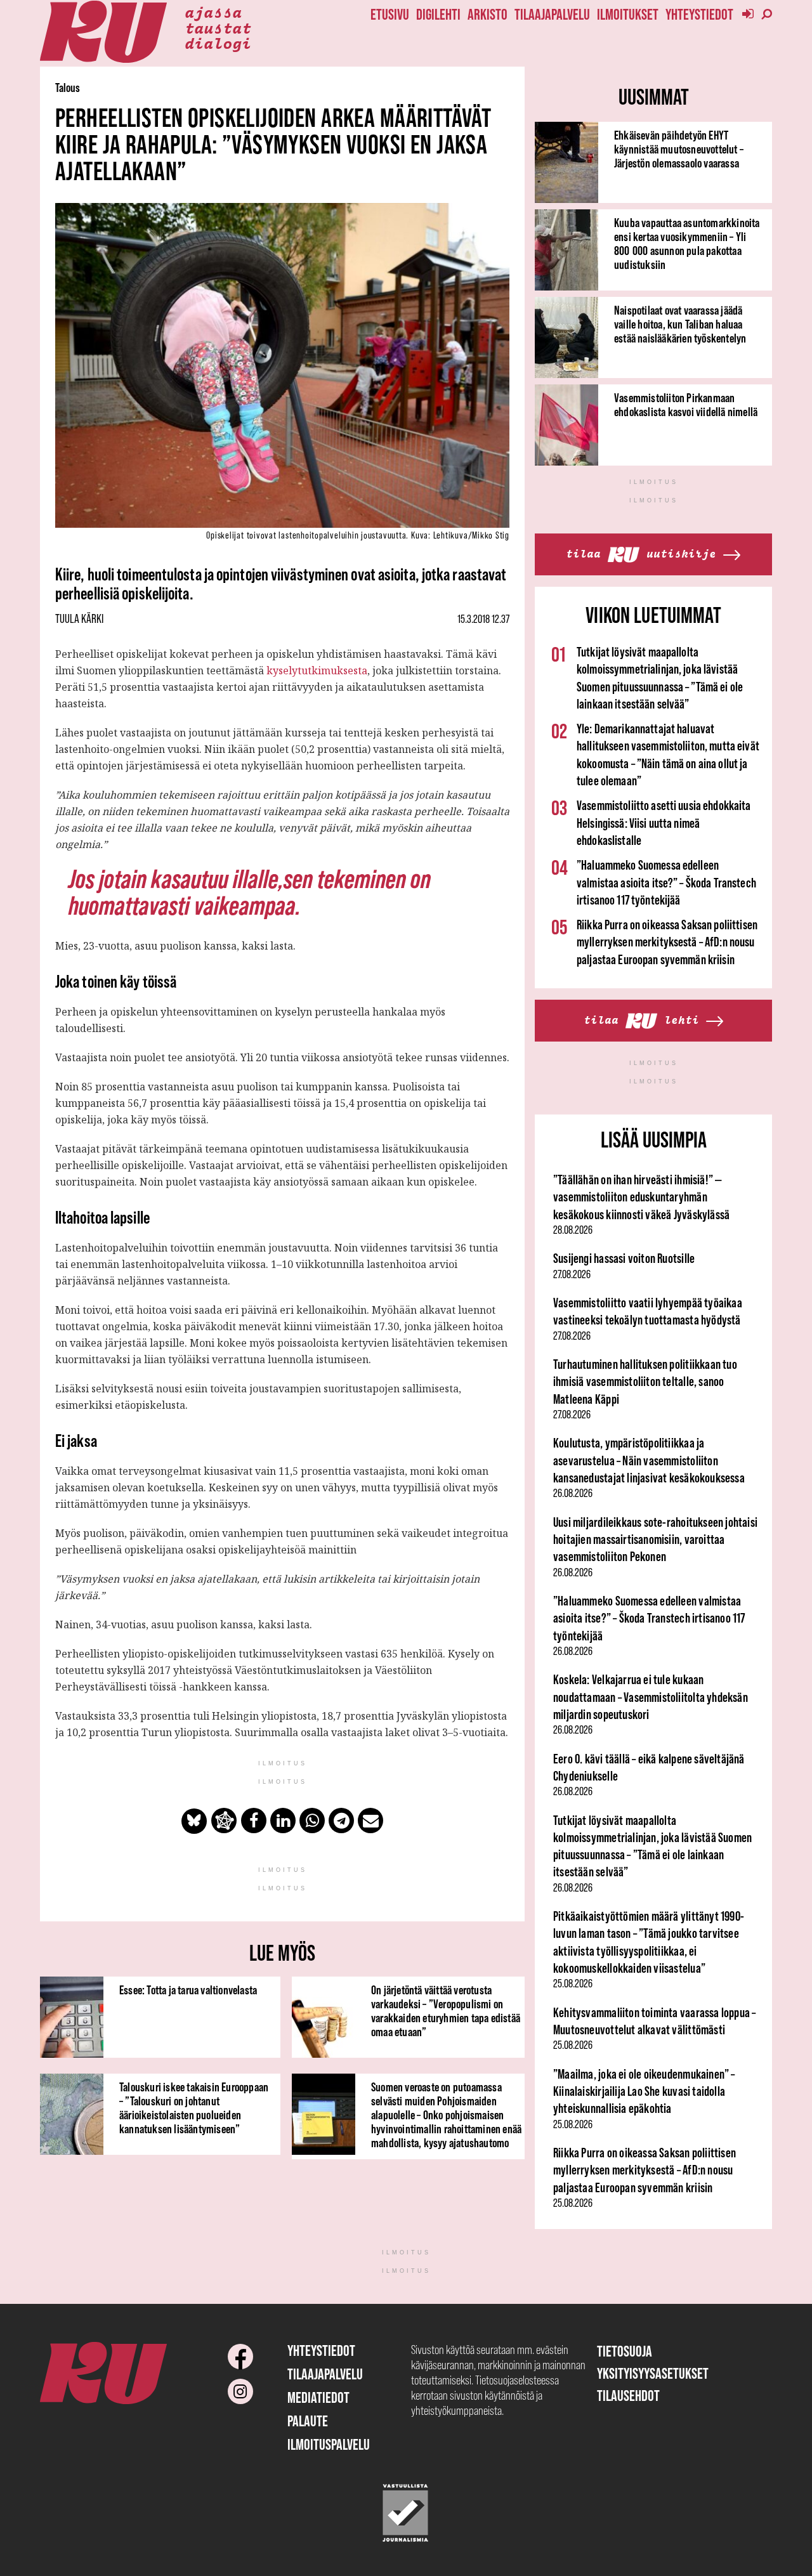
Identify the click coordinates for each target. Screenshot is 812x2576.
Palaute (308, 2421)
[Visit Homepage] (103, 32)
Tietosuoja (625, 2351)
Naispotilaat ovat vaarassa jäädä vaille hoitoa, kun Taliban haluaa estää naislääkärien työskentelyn (680, 324)
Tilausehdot (628, 2396)
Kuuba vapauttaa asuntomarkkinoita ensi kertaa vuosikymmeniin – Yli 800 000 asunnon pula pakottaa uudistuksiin (687, 244)
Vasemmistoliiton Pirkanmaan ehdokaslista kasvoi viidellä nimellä (686, 405)
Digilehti (438, 14)
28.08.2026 (573, 1230)
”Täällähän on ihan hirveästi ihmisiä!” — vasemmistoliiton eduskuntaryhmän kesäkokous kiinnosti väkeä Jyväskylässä (641, 1197)
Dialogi (218, 42)
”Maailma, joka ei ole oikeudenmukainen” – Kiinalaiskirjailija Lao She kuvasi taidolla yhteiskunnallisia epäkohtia (644, 2091)
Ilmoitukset (628, 14)
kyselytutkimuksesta (317, 670)
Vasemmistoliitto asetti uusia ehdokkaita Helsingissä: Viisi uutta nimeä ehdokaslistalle (664, 823)
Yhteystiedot (699, 14)
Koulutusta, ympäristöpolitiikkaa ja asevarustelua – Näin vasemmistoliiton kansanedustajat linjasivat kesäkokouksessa (649, 1460)
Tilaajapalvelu (552, 14)
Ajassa (213, 11)
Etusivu (390, 14)
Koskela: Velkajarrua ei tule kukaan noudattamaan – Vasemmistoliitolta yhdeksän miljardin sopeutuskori (651, 1697)
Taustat (218, 27)
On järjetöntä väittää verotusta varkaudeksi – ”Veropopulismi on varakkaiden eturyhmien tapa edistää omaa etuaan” (446, 2011)
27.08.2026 (572, 1274)
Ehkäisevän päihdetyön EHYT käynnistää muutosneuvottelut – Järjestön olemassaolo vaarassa (679, 149)
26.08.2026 (573, 1493)
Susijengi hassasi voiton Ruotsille (624, 1258)
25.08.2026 (573, 1984)
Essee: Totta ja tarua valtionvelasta (188, 1990)
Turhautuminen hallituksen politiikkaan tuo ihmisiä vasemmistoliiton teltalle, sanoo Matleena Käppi (645, 1382)
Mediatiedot (318, 2397)
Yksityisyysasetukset (653, 2373)
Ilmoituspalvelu (329, 2444)
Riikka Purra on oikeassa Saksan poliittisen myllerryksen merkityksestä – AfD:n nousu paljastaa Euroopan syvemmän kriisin (667, 942)
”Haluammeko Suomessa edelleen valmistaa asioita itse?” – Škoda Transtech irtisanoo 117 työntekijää (666, 882)
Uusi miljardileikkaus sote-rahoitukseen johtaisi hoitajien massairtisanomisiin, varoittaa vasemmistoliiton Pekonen (655, 1540)
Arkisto (488, 14)
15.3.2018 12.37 (483, 619)
